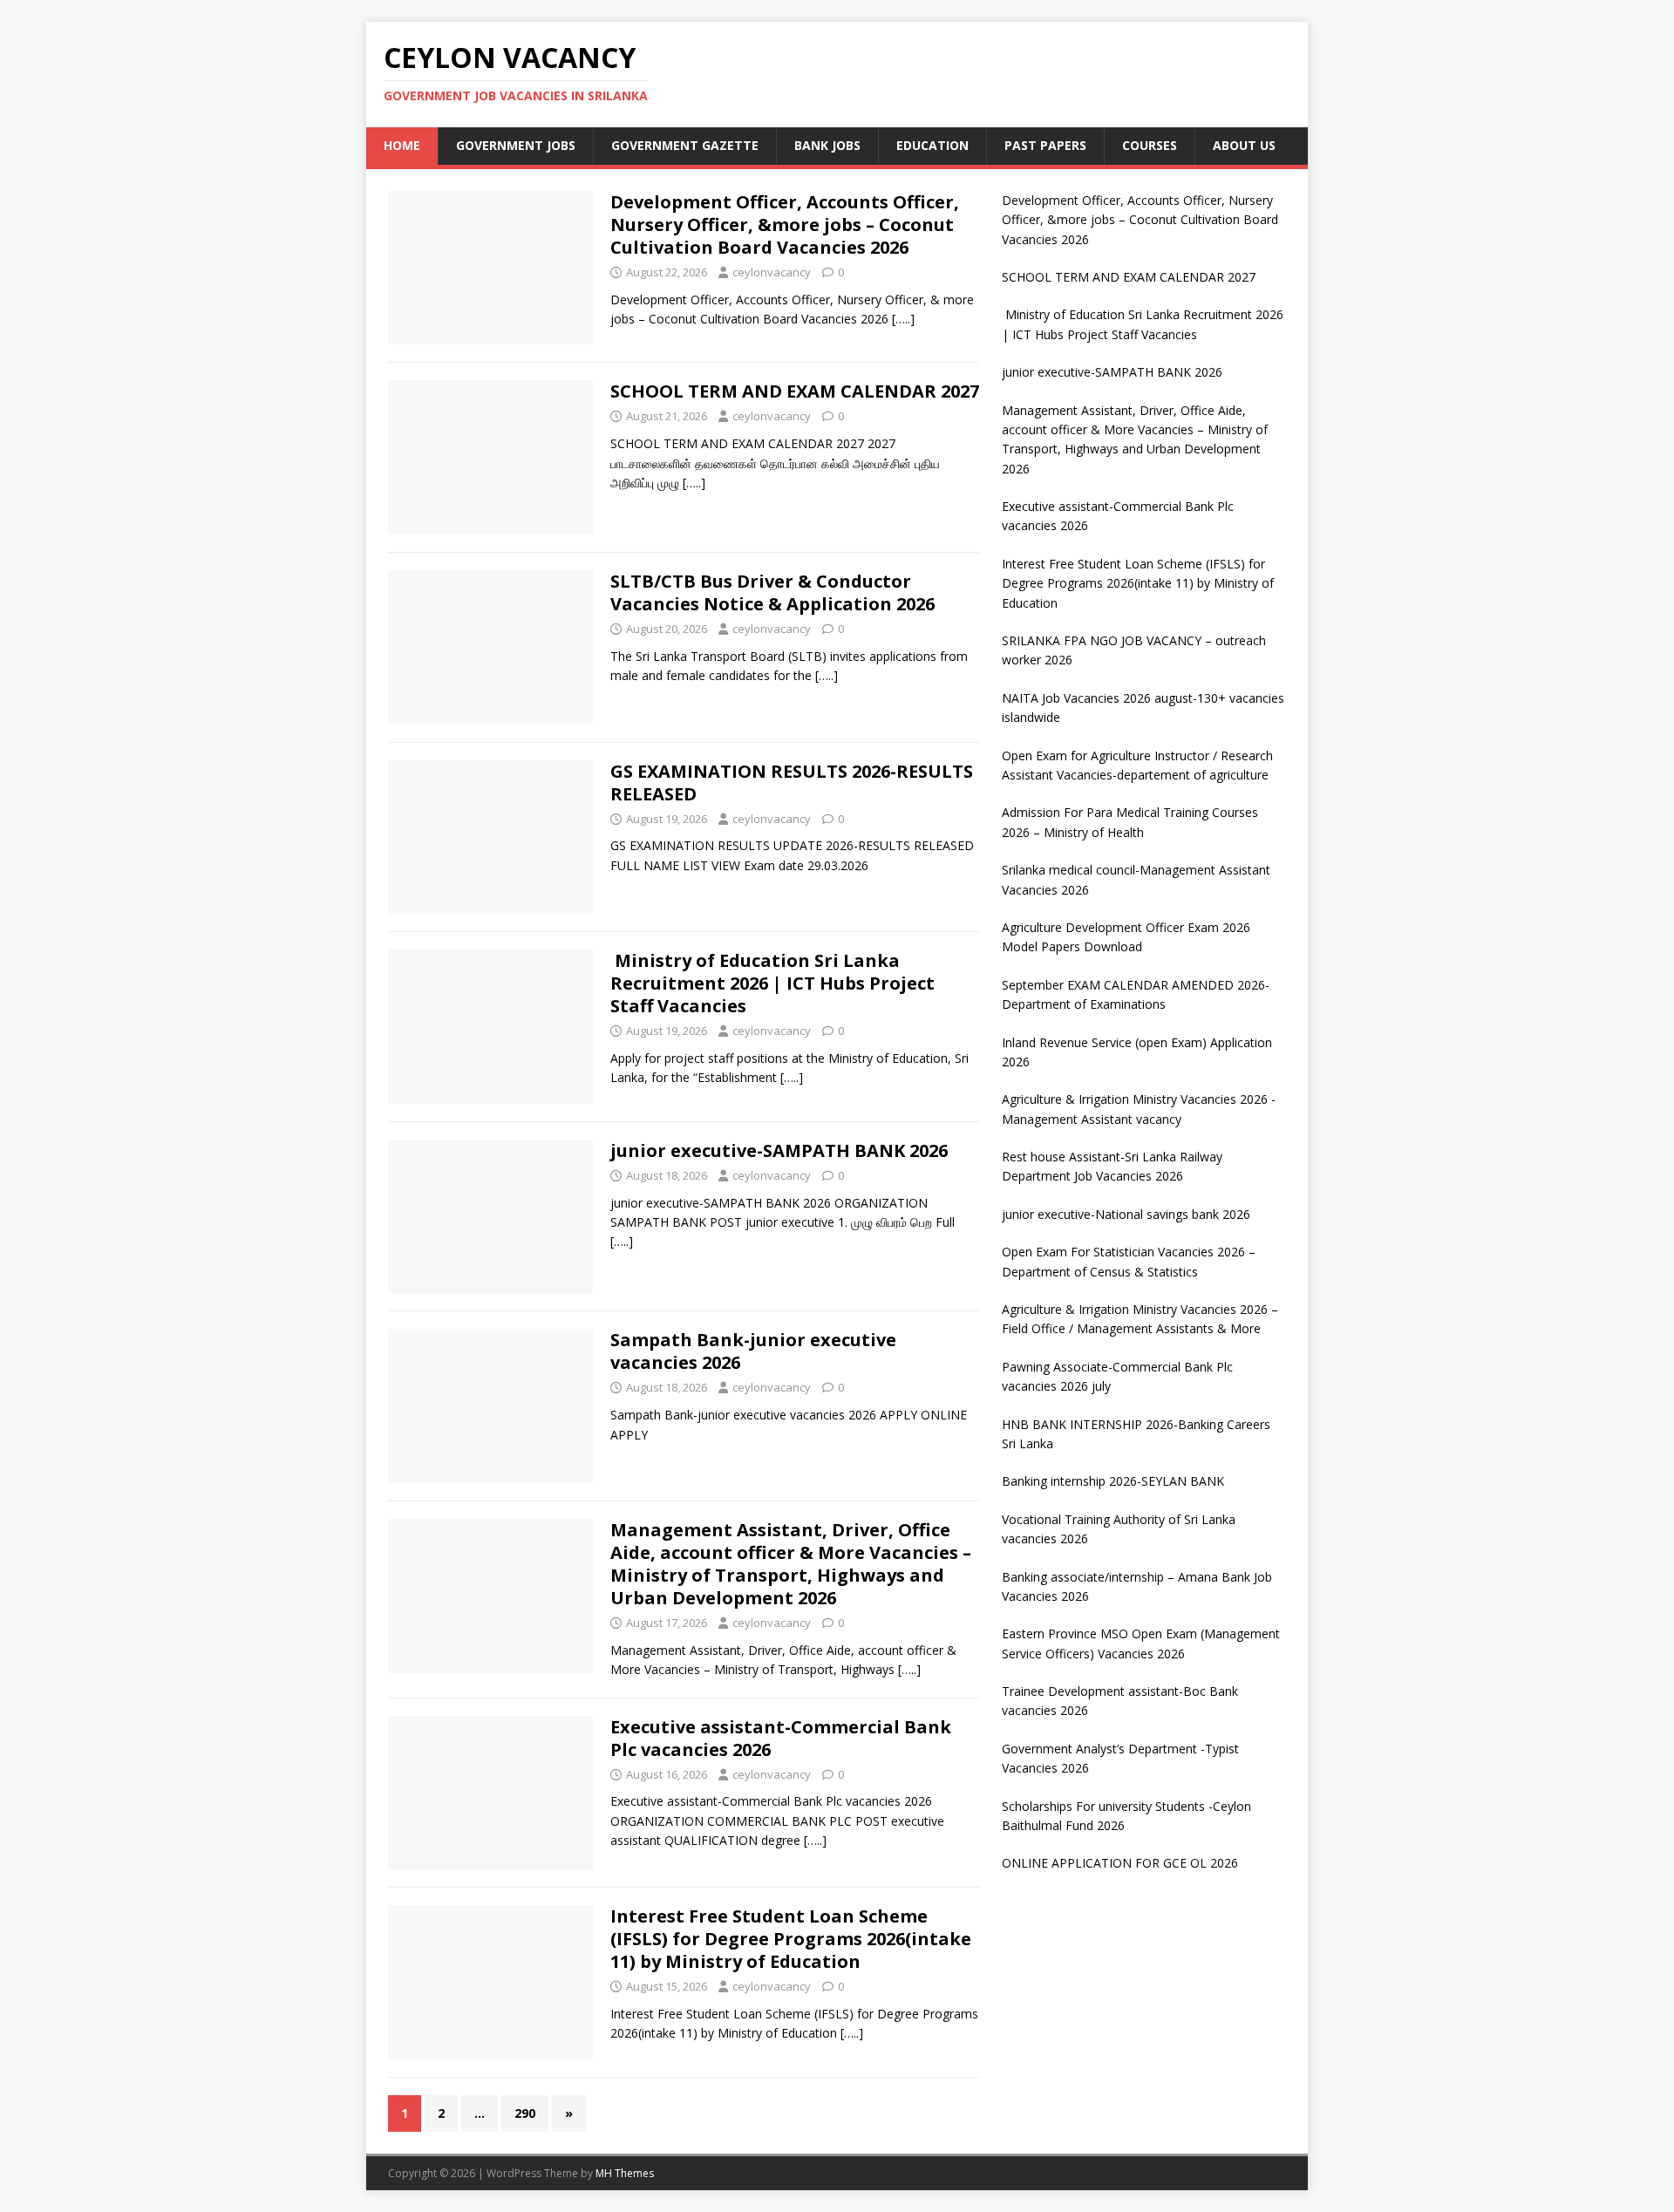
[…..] (903, 319)
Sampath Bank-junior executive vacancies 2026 (753, 1351)
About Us (1244, 145)
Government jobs (516, 145)
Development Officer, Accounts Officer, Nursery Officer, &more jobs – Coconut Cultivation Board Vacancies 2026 (785, 225)
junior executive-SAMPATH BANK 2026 (779, 1150)
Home (402, 145)
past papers (1045, 145)
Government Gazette (685, 145)
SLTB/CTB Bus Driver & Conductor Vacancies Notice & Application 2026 (772, 592)
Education (932, 145)
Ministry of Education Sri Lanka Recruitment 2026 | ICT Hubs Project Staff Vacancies (772, 983)
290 (525, 2113)
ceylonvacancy (772, 272)
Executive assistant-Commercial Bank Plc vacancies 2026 (781, 1738)
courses (1150, 145)
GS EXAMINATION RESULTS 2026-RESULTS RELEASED (792, 783)
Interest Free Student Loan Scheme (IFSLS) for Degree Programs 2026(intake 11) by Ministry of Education (791, 1939)
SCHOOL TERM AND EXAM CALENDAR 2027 (795, 391)
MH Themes (625, 2173)
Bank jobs (827, 145)
